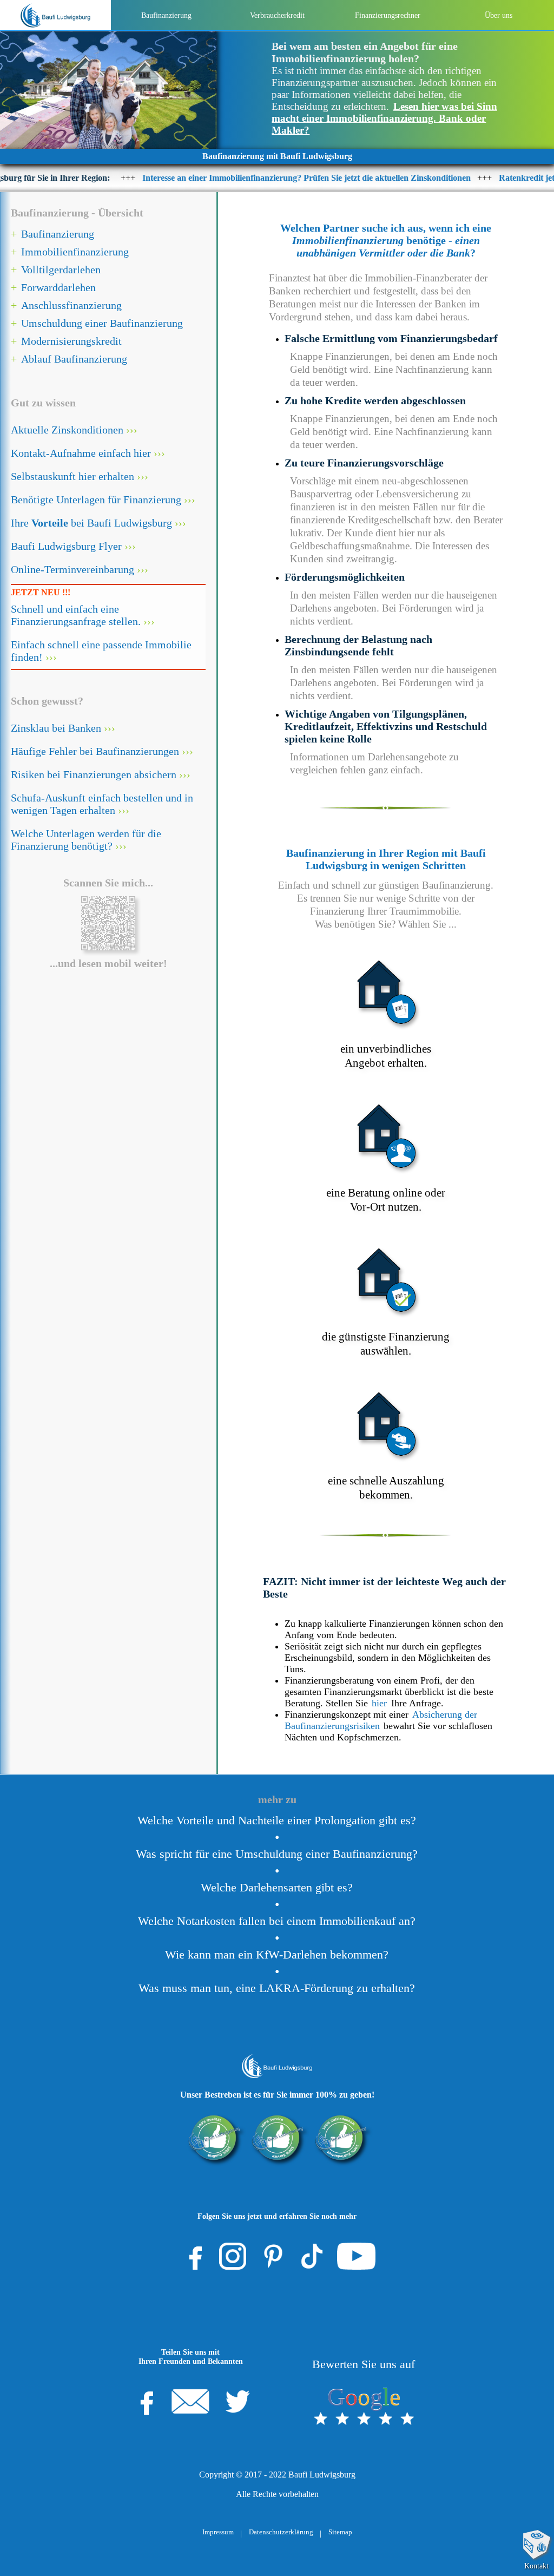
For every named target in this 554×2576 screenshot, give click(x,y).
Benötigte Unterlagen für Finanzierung (96, 500)
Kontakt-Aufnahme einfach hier (81, 453)
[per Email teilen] (190, 2401)
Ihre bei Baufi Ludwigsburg (91, 523)
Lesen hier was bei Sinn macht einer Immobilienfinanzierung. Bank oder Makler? (384, 118)
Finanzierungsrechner (388, 15)
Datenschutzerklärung (281, 2532)
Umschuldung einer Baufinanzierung (102, 323)
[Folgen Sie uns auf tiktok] (312, 2256)
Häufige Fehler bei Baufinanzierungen (95, 751)
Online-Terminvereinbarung (72, 569)
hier (379, 1703)
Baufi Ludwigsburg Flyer (66, 546)
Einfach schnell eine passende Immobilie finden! (101, 651)
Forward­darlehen (58, 287)
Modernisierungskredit (71, 341)
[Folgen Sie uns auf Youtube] (356, 2256)
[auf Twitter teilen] (238, 2401)
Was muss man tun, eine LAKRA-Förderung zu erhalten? (277, 1988)
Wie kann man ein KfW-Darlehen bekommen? (277, 1955)
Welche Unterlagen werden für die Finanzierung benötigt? (86, 840)
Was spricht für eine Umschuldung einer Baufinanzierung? (277, 1854)
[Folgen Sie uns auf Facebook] (192, 2256)
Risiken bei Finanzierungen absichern (94, 774)
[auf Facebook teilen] (143, 2401)
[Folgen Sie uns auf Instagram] (233, 2256)
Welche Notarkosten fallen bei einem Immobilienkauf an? (277, 1921)
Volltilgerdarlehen (61, 270)
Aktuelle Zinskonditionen (67, 430)
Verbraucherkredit (277, 15)
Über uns (499, 15)
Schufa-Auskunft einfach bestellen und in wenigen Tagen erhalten (102, 804)
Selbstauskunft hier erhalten (72, 476)
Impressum (218, 2532)
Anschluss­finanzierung (71, 305)
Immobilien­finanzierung (75, 252)
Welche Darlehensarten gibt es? (277, 1888)
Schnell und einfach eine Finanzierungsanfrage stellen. (76, 615)
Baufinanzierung (166, 15)
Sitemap (340, 2532)
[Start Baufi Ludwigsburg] (55, 15)
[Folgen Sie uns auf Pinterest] (273, 2256)
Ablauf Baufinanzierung (74, 359)
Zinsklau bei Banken (56, 728)
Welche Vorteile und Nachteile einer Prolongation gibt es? (277, 1821)
